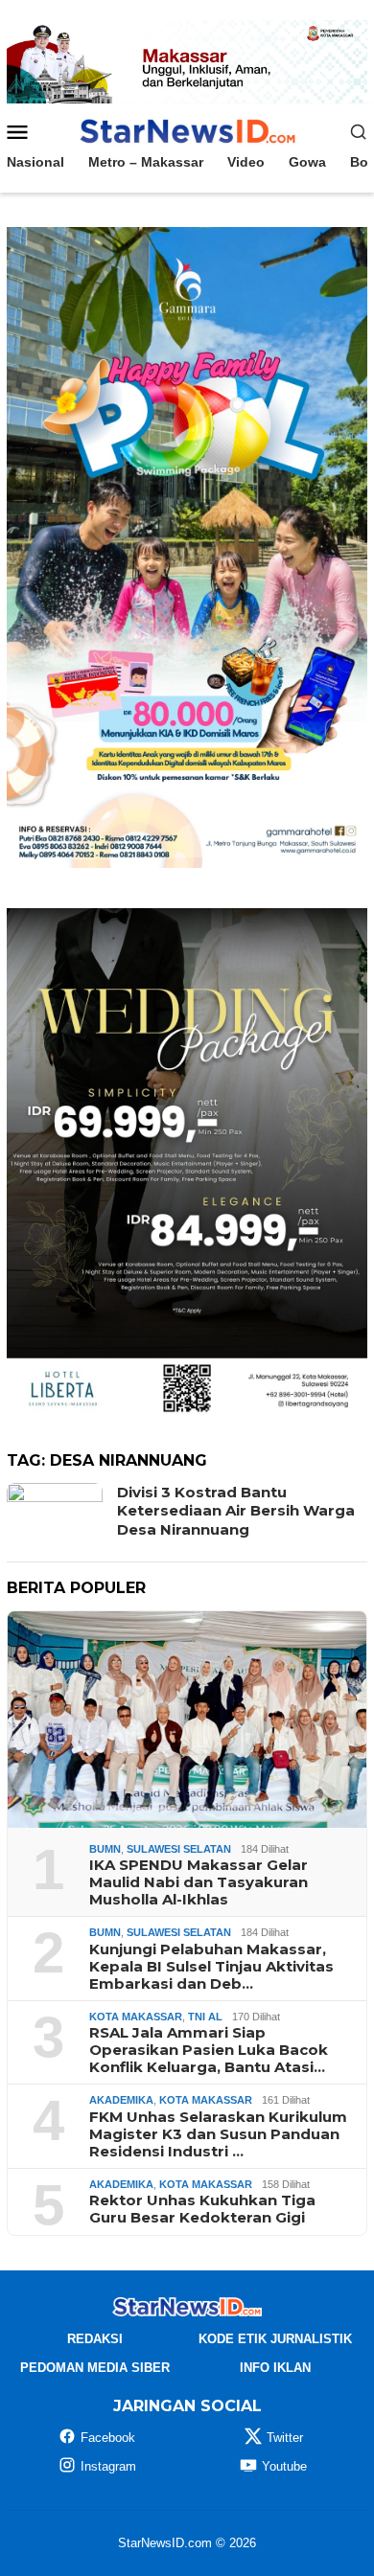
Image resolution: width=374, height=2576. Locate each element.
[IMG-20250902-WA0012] (187, 60)
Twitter (285, 2438)
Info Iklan (275, 2368)
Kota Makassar (136, 2017)
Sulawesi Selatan (179, 1849)
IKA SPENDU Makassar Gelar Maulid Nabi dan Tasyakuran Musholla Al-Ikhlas (199, 1882)
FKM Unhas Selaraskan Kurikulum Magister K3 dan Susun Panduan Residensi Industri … (218, 2134)
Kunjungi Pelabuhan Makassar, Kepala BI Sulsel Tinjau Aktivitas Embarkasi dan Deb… (211, 1967)
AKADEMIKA (121, 2100)
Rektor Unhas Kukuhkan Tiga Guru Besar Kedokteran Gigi (202, 2209)
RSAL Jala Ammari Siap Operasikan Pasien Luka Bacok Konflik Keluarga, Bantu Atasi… (209, 2050)
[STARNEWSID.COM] (187, 130)
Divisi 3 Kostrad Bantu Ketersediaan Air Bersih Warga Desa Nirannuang (236, 1511)
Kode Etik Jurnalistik (275, 2339)
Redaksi (95, 2339)
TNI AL (205, 2017)
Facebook (108, 2438)
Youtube (284, 2466)
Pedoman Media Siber (95, 2368)
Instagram (108, 2466)
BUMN (105, 1849)
